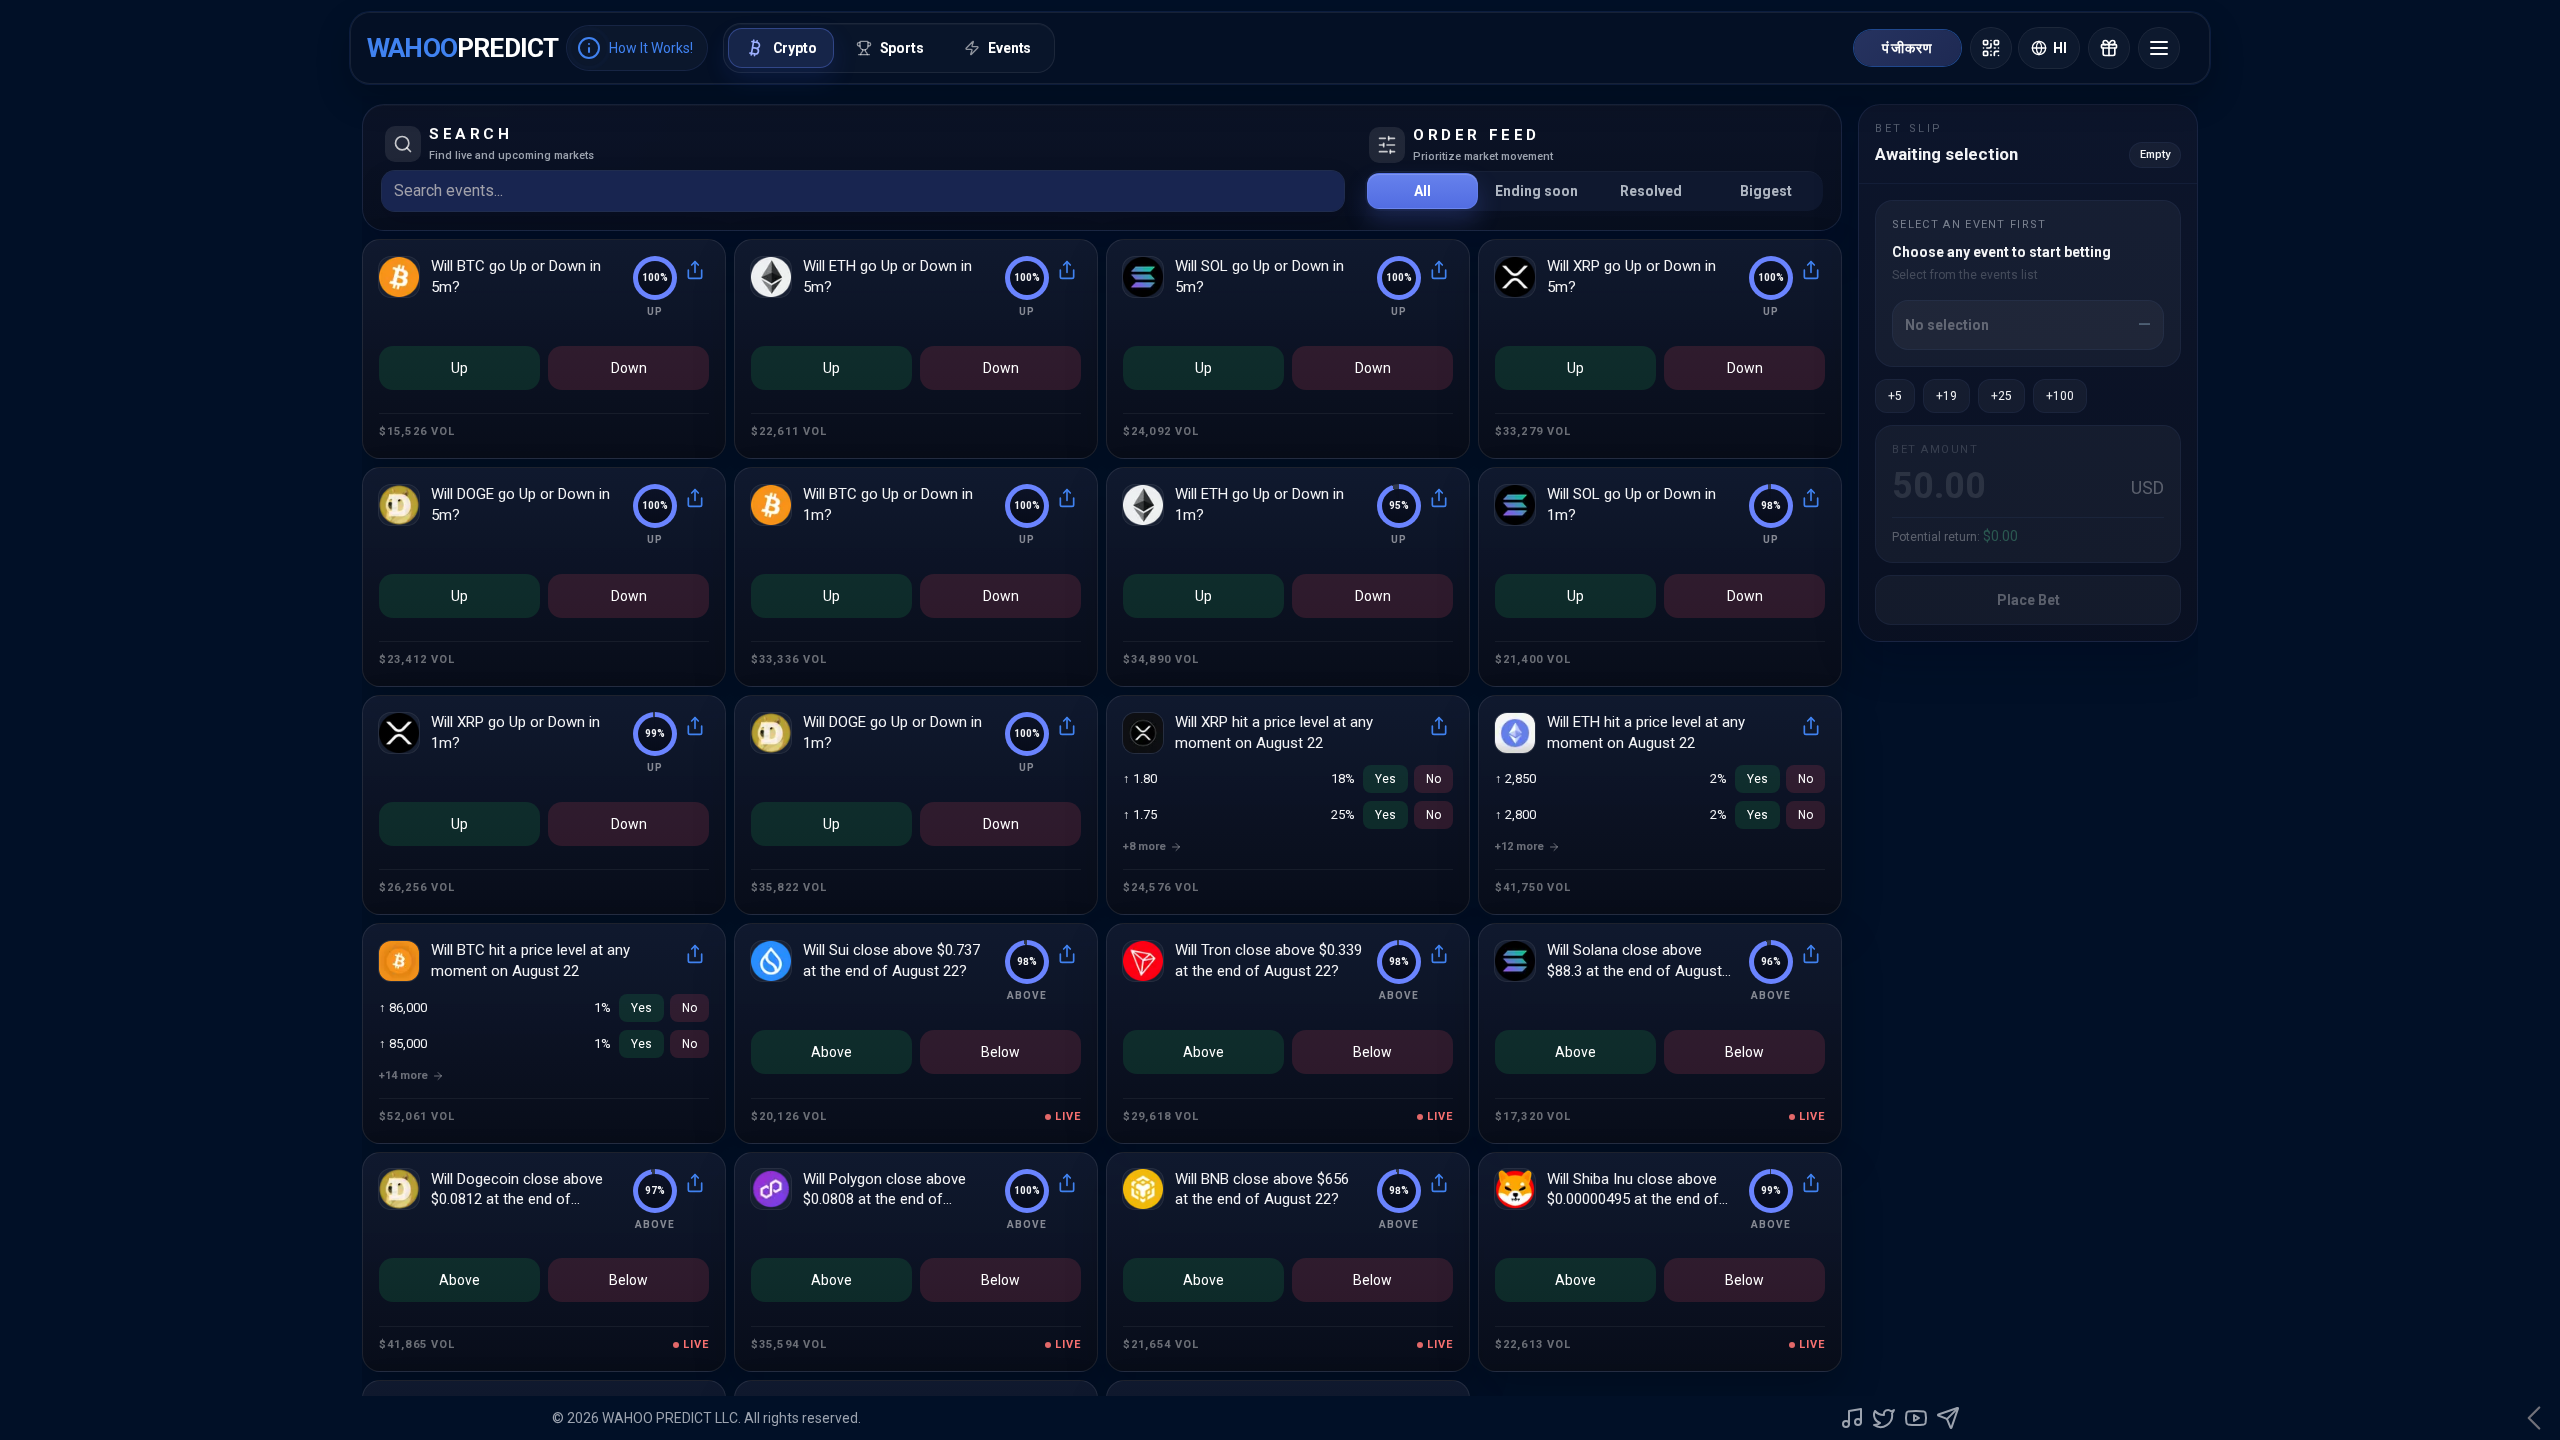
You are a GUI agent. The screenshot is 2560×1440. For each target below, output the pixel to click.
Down (629, 368)
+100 (2060, 396)
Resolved (1651, 191)
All (1422, 191)
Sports (902, 48)
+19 (1946, 396)
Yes (1385, 779)
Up (459, 368)
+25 (2001, 396)
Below (1000, 1052)
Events (1009, 48)
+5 (1895, 396)
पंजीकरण (1907, 48)
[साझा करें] (695, 270)
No (1433, 779)
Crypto (795, 48)
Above (831, 1052)
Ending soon (1536, 191)
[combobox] (847, 191)
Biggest (1766, 191)
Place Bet (2028, 600)
